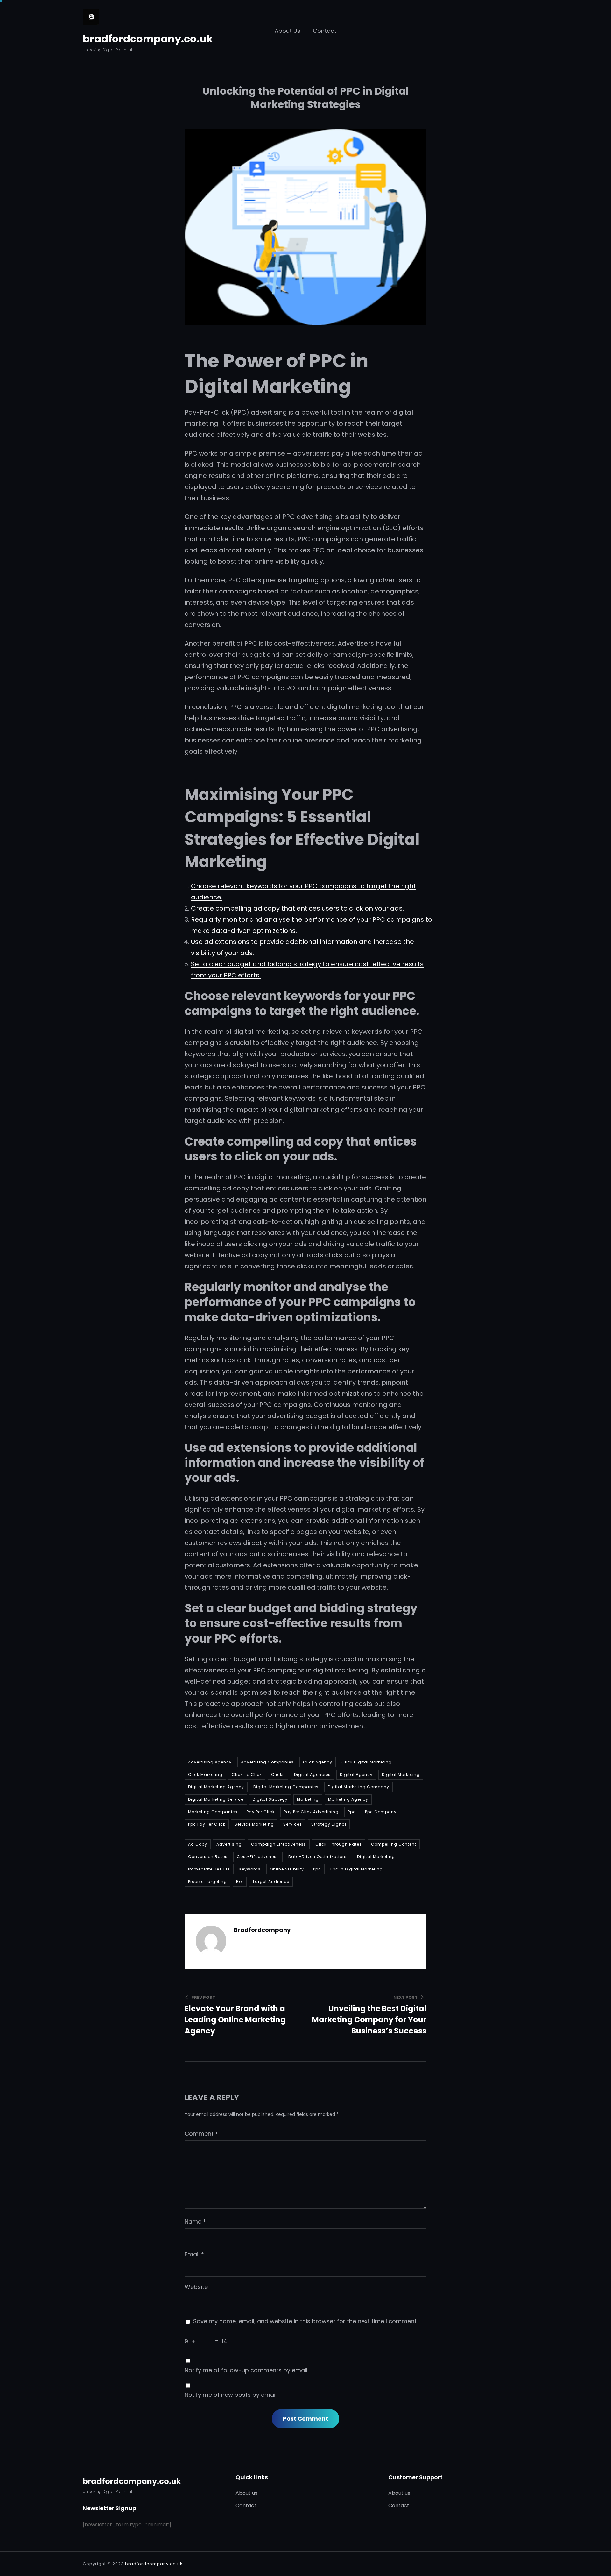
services (293, 1824)
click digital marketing (367, 1762)
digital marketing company (358, 1787)
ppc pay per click (207, 1824)
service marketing (254, 1824)
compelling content (394, 1844)
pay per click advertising (311, 1812)
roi (240, 1881)
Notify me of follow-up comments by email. (246, 2370)
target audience (271, 1881)
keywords (250, 1869)
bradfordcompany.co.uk (148, 39)
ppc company (381, 1812)
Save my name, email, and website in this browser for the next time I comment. (305, 2321)
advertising (229, 1844)
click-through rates (339, 1844)
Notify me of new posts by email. (231, 2395)
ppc (352, 1812)
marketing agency (348, 1799)
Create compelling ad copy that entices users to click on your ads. (297, 908)
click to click (247, 1774)
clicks (278, 1774)
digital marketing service (216, 1799)
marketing (308, 1799)
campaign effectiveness (279, 1844)
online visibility (287, 1869)
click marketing (205, 1774)
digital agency (356, 1774)
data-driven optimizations (318, 1857)
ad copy (198, 1844)
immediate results (209, 1869)
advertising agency (210, 1762)
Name (195, 2221)
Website (196, 2287)
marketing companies (213, 1812)
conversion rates (208, 1857)
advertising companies (267, 1762)
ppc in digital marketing (357, 1869)
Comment (201, 2134)
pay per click (261, 1812)
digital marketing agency (216, 1787)
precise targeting (207, 1881)
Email (194, 2254)
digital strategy (270, 1799)
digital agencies (312, 1774)
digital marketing (401, 1774)
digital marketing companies (286, 1787)
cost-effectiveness (258, 1857)
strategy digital (329, 1824)
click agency (318, 1762)
